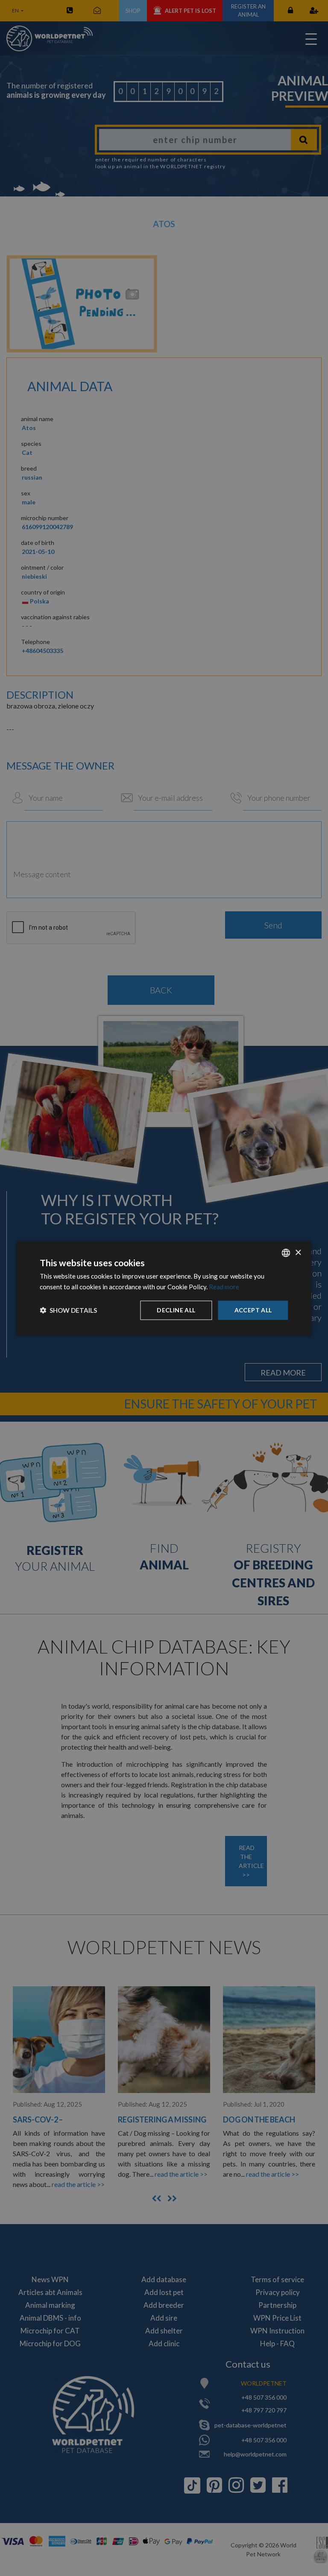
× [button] (298, 1252)
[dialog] (164, 1288)
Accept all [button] (253, 1310)
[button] (68, 1310)
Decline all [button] (176, 1310)
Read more (224, 1287)
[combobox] (286, 1253)
